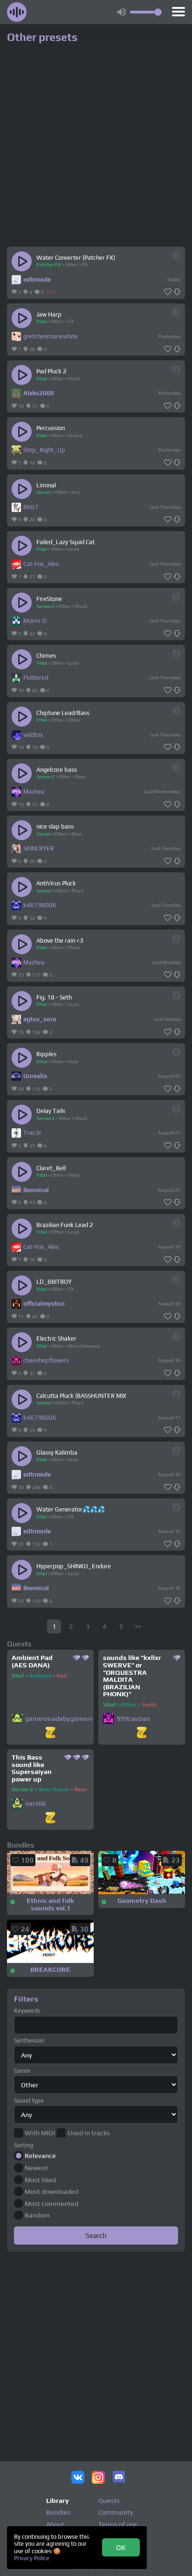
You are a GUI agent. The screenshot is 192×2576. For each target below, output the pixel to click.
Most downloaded (51, 2192)
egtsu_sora (40, 1019)
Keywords (27, 2011)
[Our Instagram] (98, 2478)
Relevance (40, 2156)
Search (96, 2235)
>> (138, 1626)
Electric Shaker (56, 1339)
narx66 (35, 1804)
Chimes (46, 656)
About (55, 2524)
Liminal (46, 485)
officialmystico (44, 1304)
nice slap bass (55, 826)
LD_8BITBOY (54, 1282)
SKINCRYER (39, 848)
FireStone (49, 599)
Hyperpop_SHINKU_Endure (74, 1566)
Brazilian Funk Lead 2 (65, 1225)
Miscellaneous (84, 1346)
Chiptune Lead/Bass (63, 713)
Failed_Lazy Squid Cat (65, 542)
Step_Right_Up (44, 450)
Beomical (36, 1190)
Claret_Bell (51, 1168)
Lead (73, 549)
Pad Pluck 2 (51, 371)
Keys (73, 1061)
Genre (22, 2071)
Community (116, 2512)
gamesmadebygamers (59, 1719)
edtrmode (37, 280)
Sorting (24, 2145)
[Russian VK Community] (78, 2478)
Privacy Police (32, 2558)
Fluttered (36, 678)
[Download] (177, 292)
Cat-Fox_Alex (41, 564)
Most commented (51, 2204)
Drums (75, 435)
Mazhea (34, 792)
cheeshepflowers (46, 1360)
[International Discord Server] (119, 2478)
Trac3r (32, 1133)
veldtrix (33, 735)
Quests (109, 2501)
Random (37, 2215)
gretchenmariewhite (51, 336)
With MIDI (40, 2133)
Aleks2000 (39, 393)
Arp (76, 492)
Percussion (51, 428)
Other (72, 264)
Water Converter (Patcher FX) (76, 258)
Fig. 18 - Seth (54, 997)
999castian (133, 1719)
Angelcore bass (57, 770)
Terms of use (118, 2524)
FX (85, 264)
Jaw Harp (49, 314)
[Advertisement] (96, 2351)
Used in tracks (89, 2133)
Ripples (46, 1054)
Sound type (29, 2101)
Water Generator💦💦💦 (71, 1509)
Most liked (40, 2180)
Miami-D (35, 621)
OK (121, 2547)
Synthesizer (29, 2040)
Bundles (58, 2512)
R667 (31, 507)
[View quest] (50, 1733)
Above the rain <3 (60, 941)
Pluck (74, 378)
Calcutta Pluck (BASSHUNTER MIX (81, 1396)
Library (58, 2501)
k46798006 (40, 905)
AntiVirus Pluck (56, 883)
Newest (36, 2168)
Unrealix (35, 1076)
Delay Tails (51, 1111)
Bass (81, 776)
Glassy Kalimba (57, 1453)
